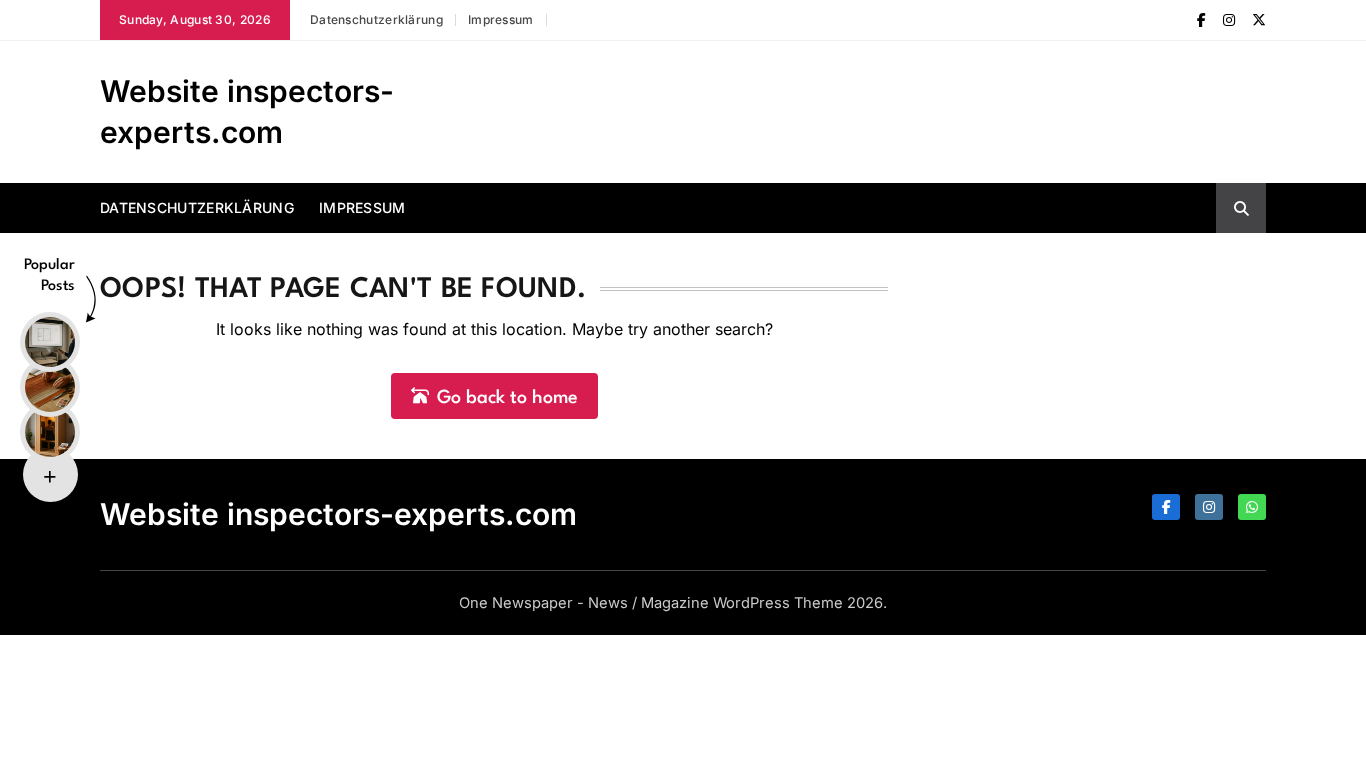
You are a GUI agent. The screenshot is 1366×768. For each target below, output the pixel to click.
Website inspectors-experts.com (338, 514)
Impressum (501, 19)
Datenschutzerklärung (376, 19)
